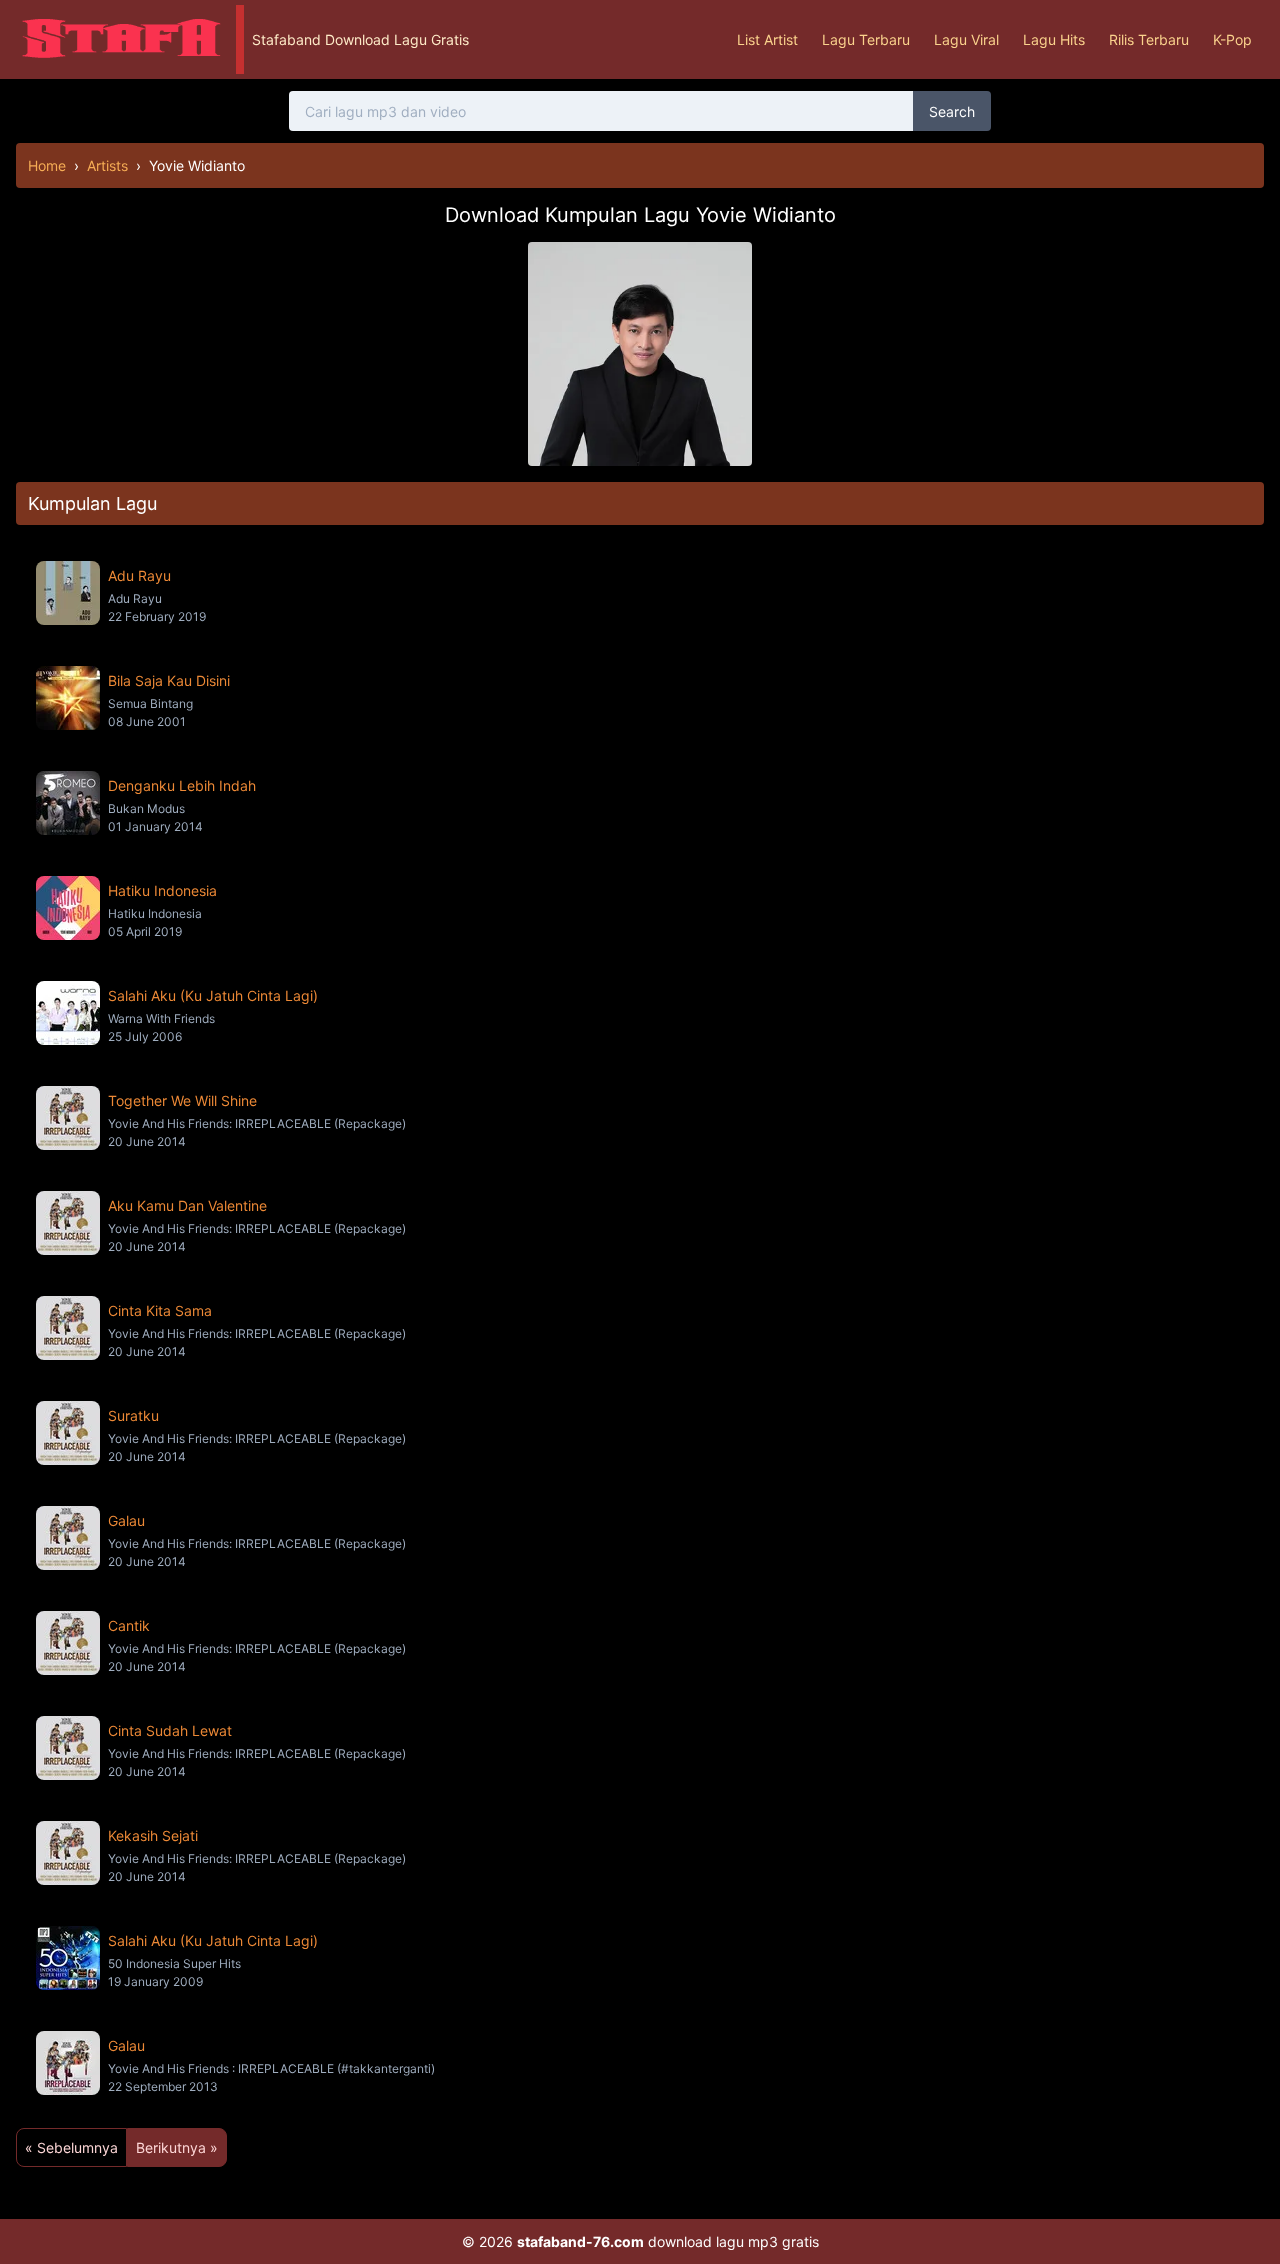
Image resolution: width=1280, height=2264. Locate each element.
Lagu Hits (1054, 39)
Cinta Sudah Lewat (170, 1730)
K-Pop (1232, 39)
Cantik (129, 1625)
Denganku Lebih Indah (182, 785)
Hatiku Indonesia (162, 890)
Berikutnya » (177, 2147)
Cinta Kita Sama (160, 1310)
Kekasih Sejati (153, 1835)
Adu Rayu (139, 575)
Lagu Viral (966, 39)
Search (952, 111)
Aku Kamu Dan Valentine (187, 1205)
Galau (126, 1520)
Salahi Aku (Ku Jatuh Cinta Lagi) (213, 995)
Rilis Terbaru (1149, 39)
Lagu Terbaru (866, 39)
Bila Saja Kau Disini (169, 680)
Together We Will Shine (182, 1100)
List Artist (767, 39)
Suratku (133, 1415)
